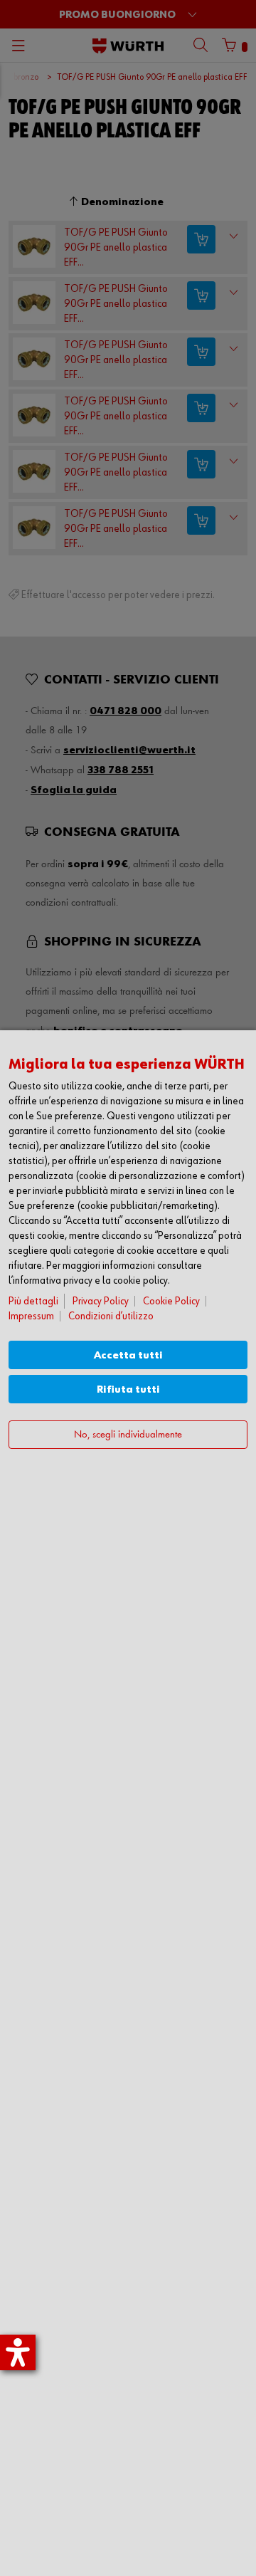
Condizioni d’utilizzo (111, 1316)
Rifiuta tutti (128, 1389)
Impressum (31, 1316)
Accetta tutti (128, 1355)
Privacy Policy (101, 1301)
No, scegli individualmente (128, 1435)
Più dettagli (33, 1301)
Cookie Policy (171, 1301)
